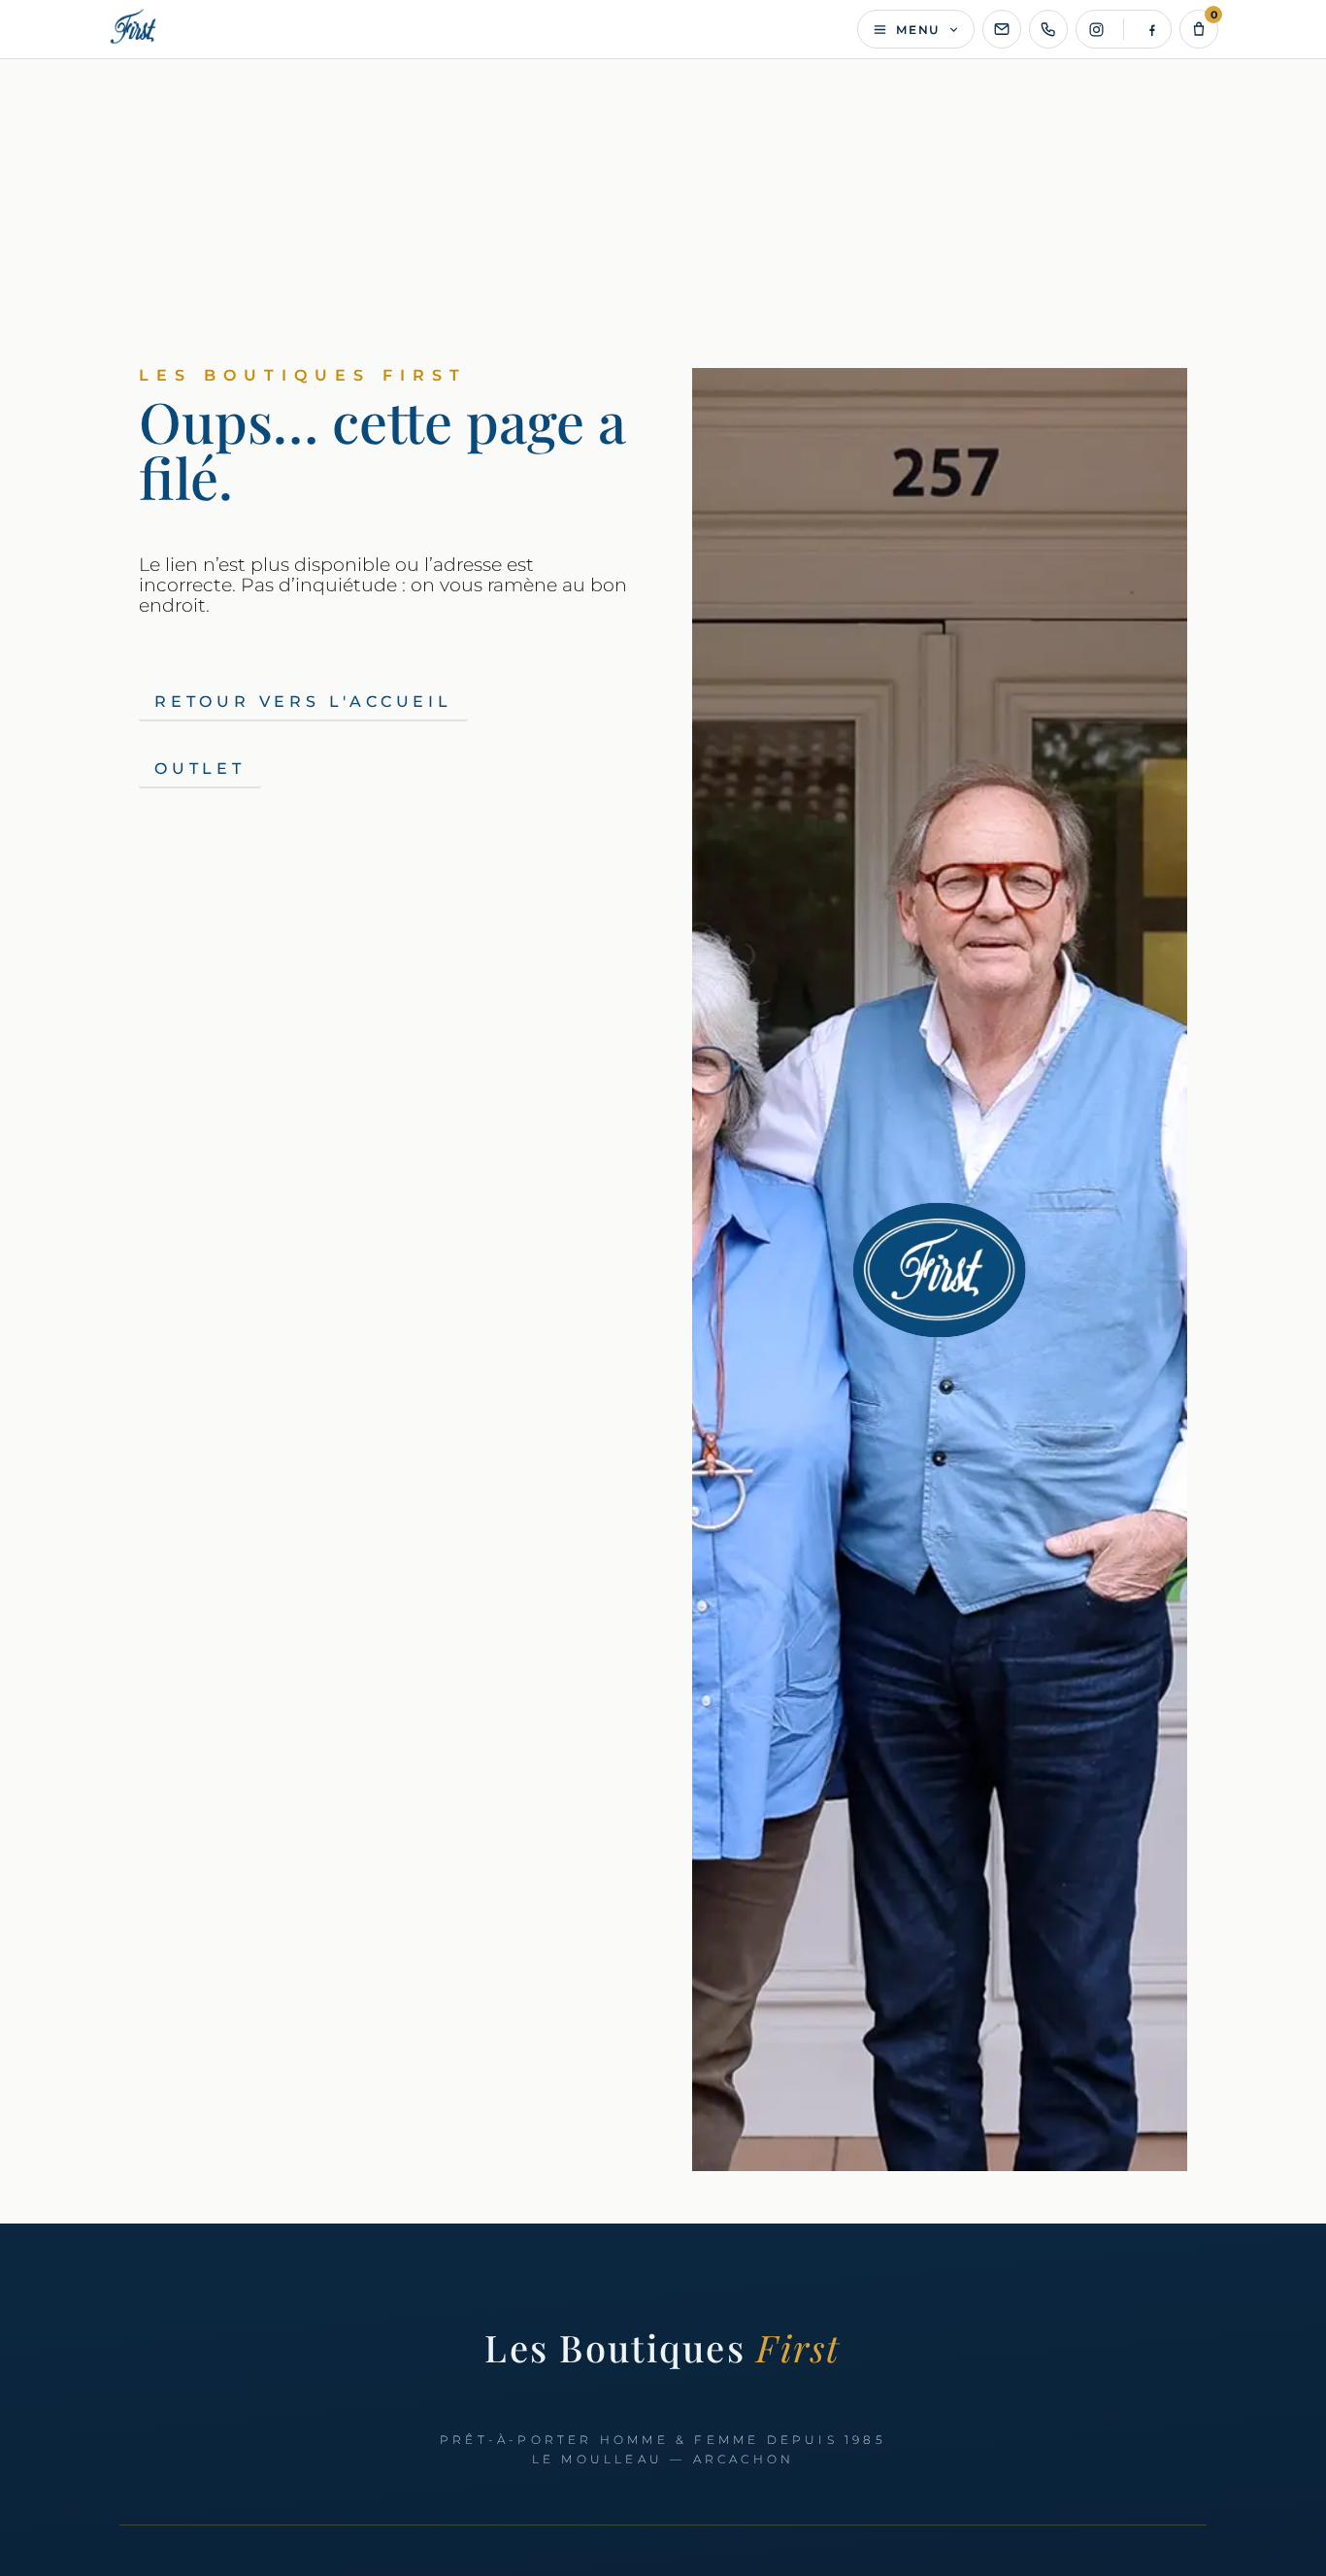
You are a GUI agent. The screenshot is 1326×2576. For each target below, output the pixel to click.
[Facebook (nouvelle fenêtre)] (1151, 29)
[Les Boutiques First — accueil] (134, 29)
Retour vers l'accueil (303, 702)
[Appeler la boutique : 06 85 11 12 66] (1048, 29)
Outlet (200, 769)
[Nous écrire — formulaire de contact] (1002, 29)
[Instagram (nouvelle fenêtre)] (1096, 29)
